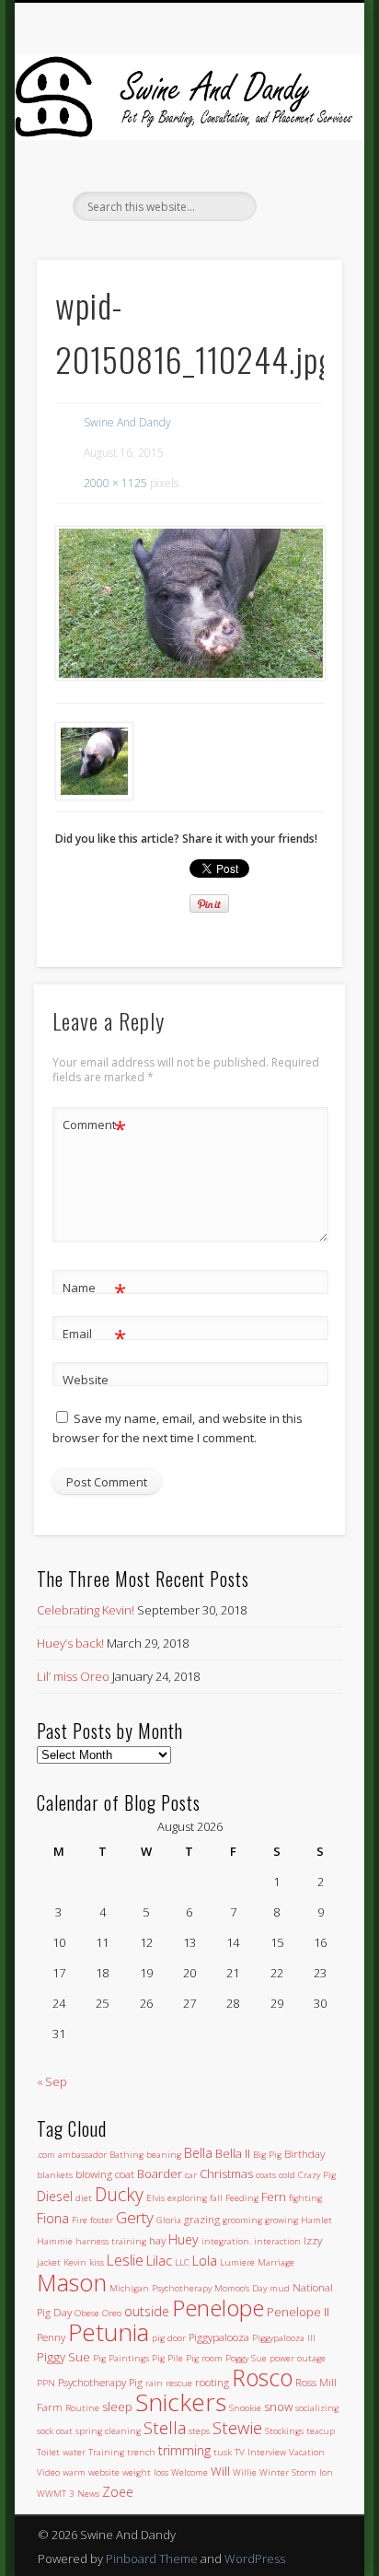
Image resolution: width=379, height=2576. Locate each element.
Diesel (55, 2196)
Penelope (218, 2308)
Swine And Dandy (127, 422)
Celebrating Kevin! (86, 1610)
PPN (46, 2383)
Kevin (75, 2262)
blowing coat (105, 2174)
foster (102, 2220)
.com (46, 2155)
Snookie (245, 2408)
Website (86, 1380)
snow (278, 2407)
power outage (298, 2358)
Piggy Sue (63, 2357)
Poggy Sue (246, 2358)
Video (48, 2472)
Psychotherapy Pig (100, 2382)
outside (147, 2311)
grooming (242, 2220)
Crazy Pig (317, 2175)
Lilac (159, 2260)
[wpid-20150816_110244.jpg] (189, 603)
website (104, 2472)
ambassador (82, 2155)
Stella (165, 2427)
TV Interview (260, 2452)
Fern (274, 2197)
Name (94, 1290)
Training (106, 2452)
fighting (305, 2198)
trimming (184, 2450)
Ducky (119, 2194)
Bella (198, 2153)
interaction (277, 2241)
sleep (117, 2407)
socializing (317, 2408)
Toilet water (61, 2452)
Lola (205, 2261)
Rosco (262, 2377)
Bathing (126, 2155)
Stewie (237, 2427)
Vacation (307, 2452)
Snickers (181, 2402)
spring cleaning (108, 2431)
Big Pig (267, 2155)
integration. (226, 2241)
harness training (111, 2241)
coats (266, 2175)
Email (94, 1336)
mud (280, 2288)
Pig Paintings (121, 2358)
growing (281, 2220)
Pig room (204, 2358)
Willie (245, 2472)
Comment (94, 1127)
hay (157, 2240)
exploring (187, 2198)
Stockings (284, 2431)
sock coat (55, 2431)
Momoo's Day (241, 2288)
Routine (82, 2408)
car (191, 2175)
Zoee (118, 2492)
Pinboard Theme (152, 2559)
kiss (97, 2262)
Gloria (169, 2220)
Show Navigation (297, 165)
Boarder (160, 2174)
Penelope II (298, 2312)
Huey (184, 2239)
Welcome (189, 2472)
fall (216, 2198)
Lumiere (237, 2262)
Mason (72, 2282)
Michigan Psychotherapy (161, 2288)
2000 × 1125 (115, 483)
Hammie (55, 2241)
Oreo (112, 2313)
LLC (182, 2262)
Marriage (276, 2262)
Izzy (313, 2240)
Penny (51, 2337)
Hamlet (316, 2220)
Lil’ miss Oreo (73, 1676)
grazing (202, 2219)
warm (74, 2472)
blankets (55, 2175)
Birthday (304, 2153)
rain (154, 2383)
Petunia (109, 2332)
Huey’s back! (70, 1643)
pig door (169, 2338)
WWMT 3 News (68, 2494)
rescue (179, 2383)
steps (199, 2431)
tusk (223, 2452)
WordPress (255, 2559)
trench (141, 2452)
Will (220, 2471)
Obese (87, 2313)
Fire (80, 2220)
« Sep (52, 2081)
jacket (49, 2262)
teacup (321, 2431)
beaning (164, 2155)
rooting (212, 2382)
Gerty (135, 2217)
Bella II (233, 2153)
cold (287, 2175)
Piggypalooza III (284, 2338)
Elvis (155, 2198)
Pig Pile (167, 2358)
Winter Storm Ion (296, 2472)
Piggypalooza (219, 2337)
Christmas (226, 2174)
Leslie (125, 2260)
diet (84, 2198)
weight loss (145, 2472)
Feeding (242, 2198)
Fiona (53, 2218)
